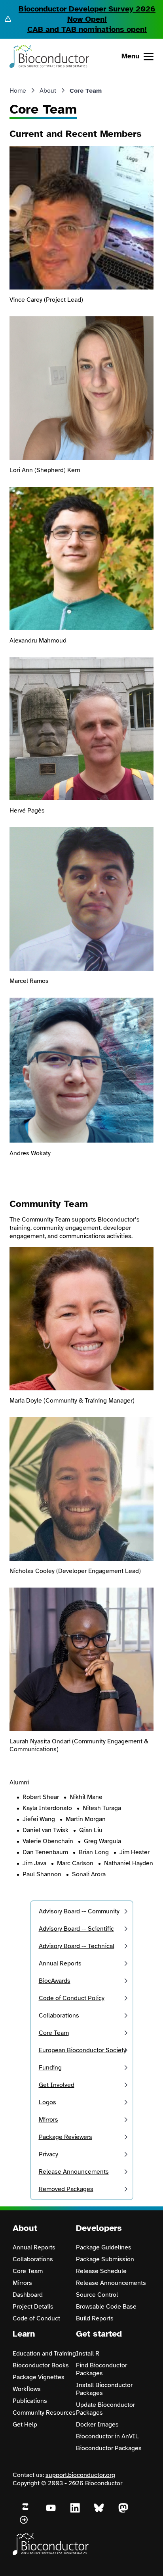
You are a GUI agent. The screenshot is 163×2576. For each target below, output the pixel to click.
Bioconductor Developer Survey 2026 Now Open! (87, 14)
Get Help (25, 2425)
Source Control (97, 2295)
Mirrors (48, 2120)
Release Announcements (74, 2172)
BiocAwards (55, 1981)
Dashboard (28, 2295)
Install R (88, 2354)
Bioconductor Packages (109, 2448)
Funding (50, 2068)
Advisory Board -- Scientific (76, 1929)
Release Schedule (101, 2271)
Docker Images (97, 2425)
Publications (30, 2401)
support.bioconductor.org (80, 2475)
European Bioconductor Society (82, 2050)
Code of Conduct (36, 2318)
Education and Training (44, 2354)
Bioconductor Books (41, 2365)
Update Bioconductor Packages (105, 2409)
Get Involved (57, 2085)
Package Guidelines (104, 2247)
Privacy (48, 2154)
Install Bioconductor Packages (104, 2389)
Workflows (27, 2389)
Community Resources (44, 2413)
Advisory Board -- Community (79, 1911)
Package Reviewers (65, 2137)
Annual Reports (60, 1963)
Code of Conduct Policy (72, 1998)
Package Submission (105, 2259)
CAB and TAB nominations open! (87, 29)
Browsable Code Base (106, 2307)
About (48, 91)
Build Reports (95, 2318)
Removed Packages (66, 2189)
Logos (47, 2102)
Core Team (54, 2033)
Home (18, 91)
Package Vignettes (39, 2377)
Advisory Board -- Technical (77, 1946)
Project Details (33, 2307)
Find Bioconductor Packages (101, 2369)
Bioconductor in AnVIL (107, 2436)
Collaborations (59, 2016)
